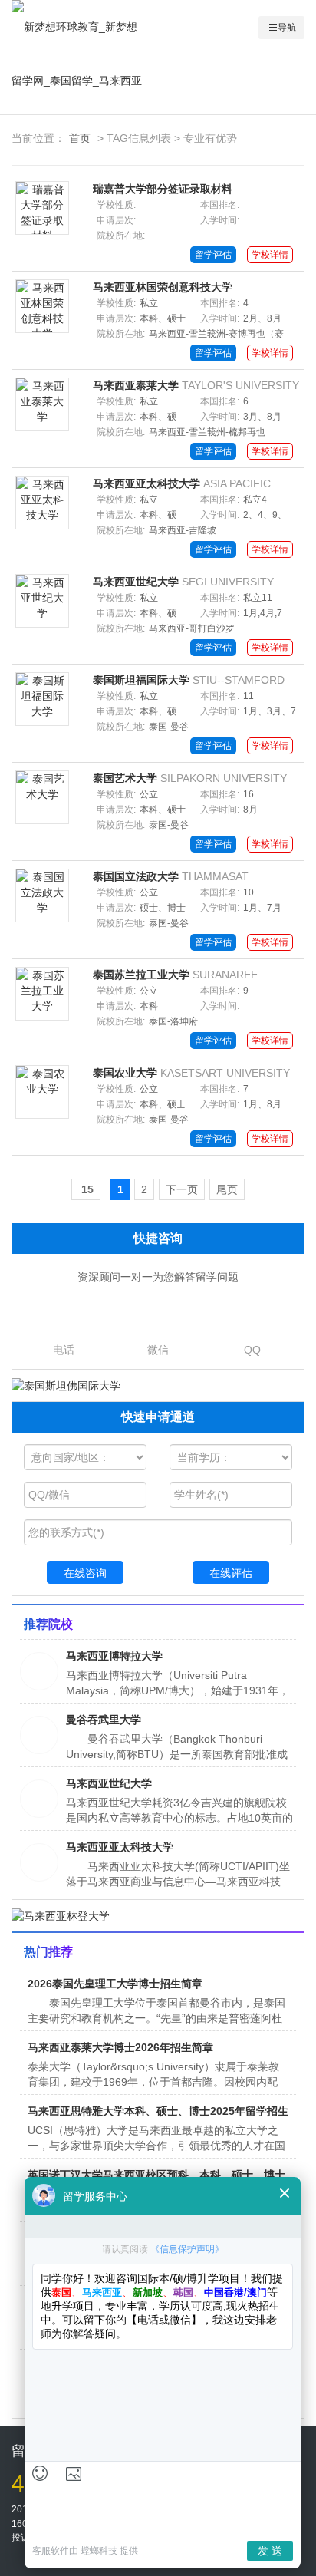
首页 (80, 138)
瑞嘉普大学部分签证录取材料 (163, 189)
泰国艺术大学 (125, 778)
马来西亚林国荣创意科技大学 (163, 287)
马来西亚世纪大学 (136, 582)
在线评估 (231, 1573)
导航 (287, 28)
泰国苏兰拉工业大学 (141, 975)
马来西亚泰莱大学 (136, 385)
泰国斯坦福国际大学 (141, 680)
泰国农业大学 (125, 1073)
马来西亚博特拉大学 (114, 1656)
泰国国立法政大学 (136, 876)
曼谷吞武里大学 (104, 1720)
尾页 (227, 1189)
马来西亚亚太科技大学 (146, 483)
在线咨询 (85, 1573)
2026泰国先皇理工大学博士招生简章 (115, 1984)
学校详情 (270, 255)
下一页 (182, 1189)
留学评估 (213, 255)
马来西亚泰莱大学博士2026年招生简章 (120, 2047)
